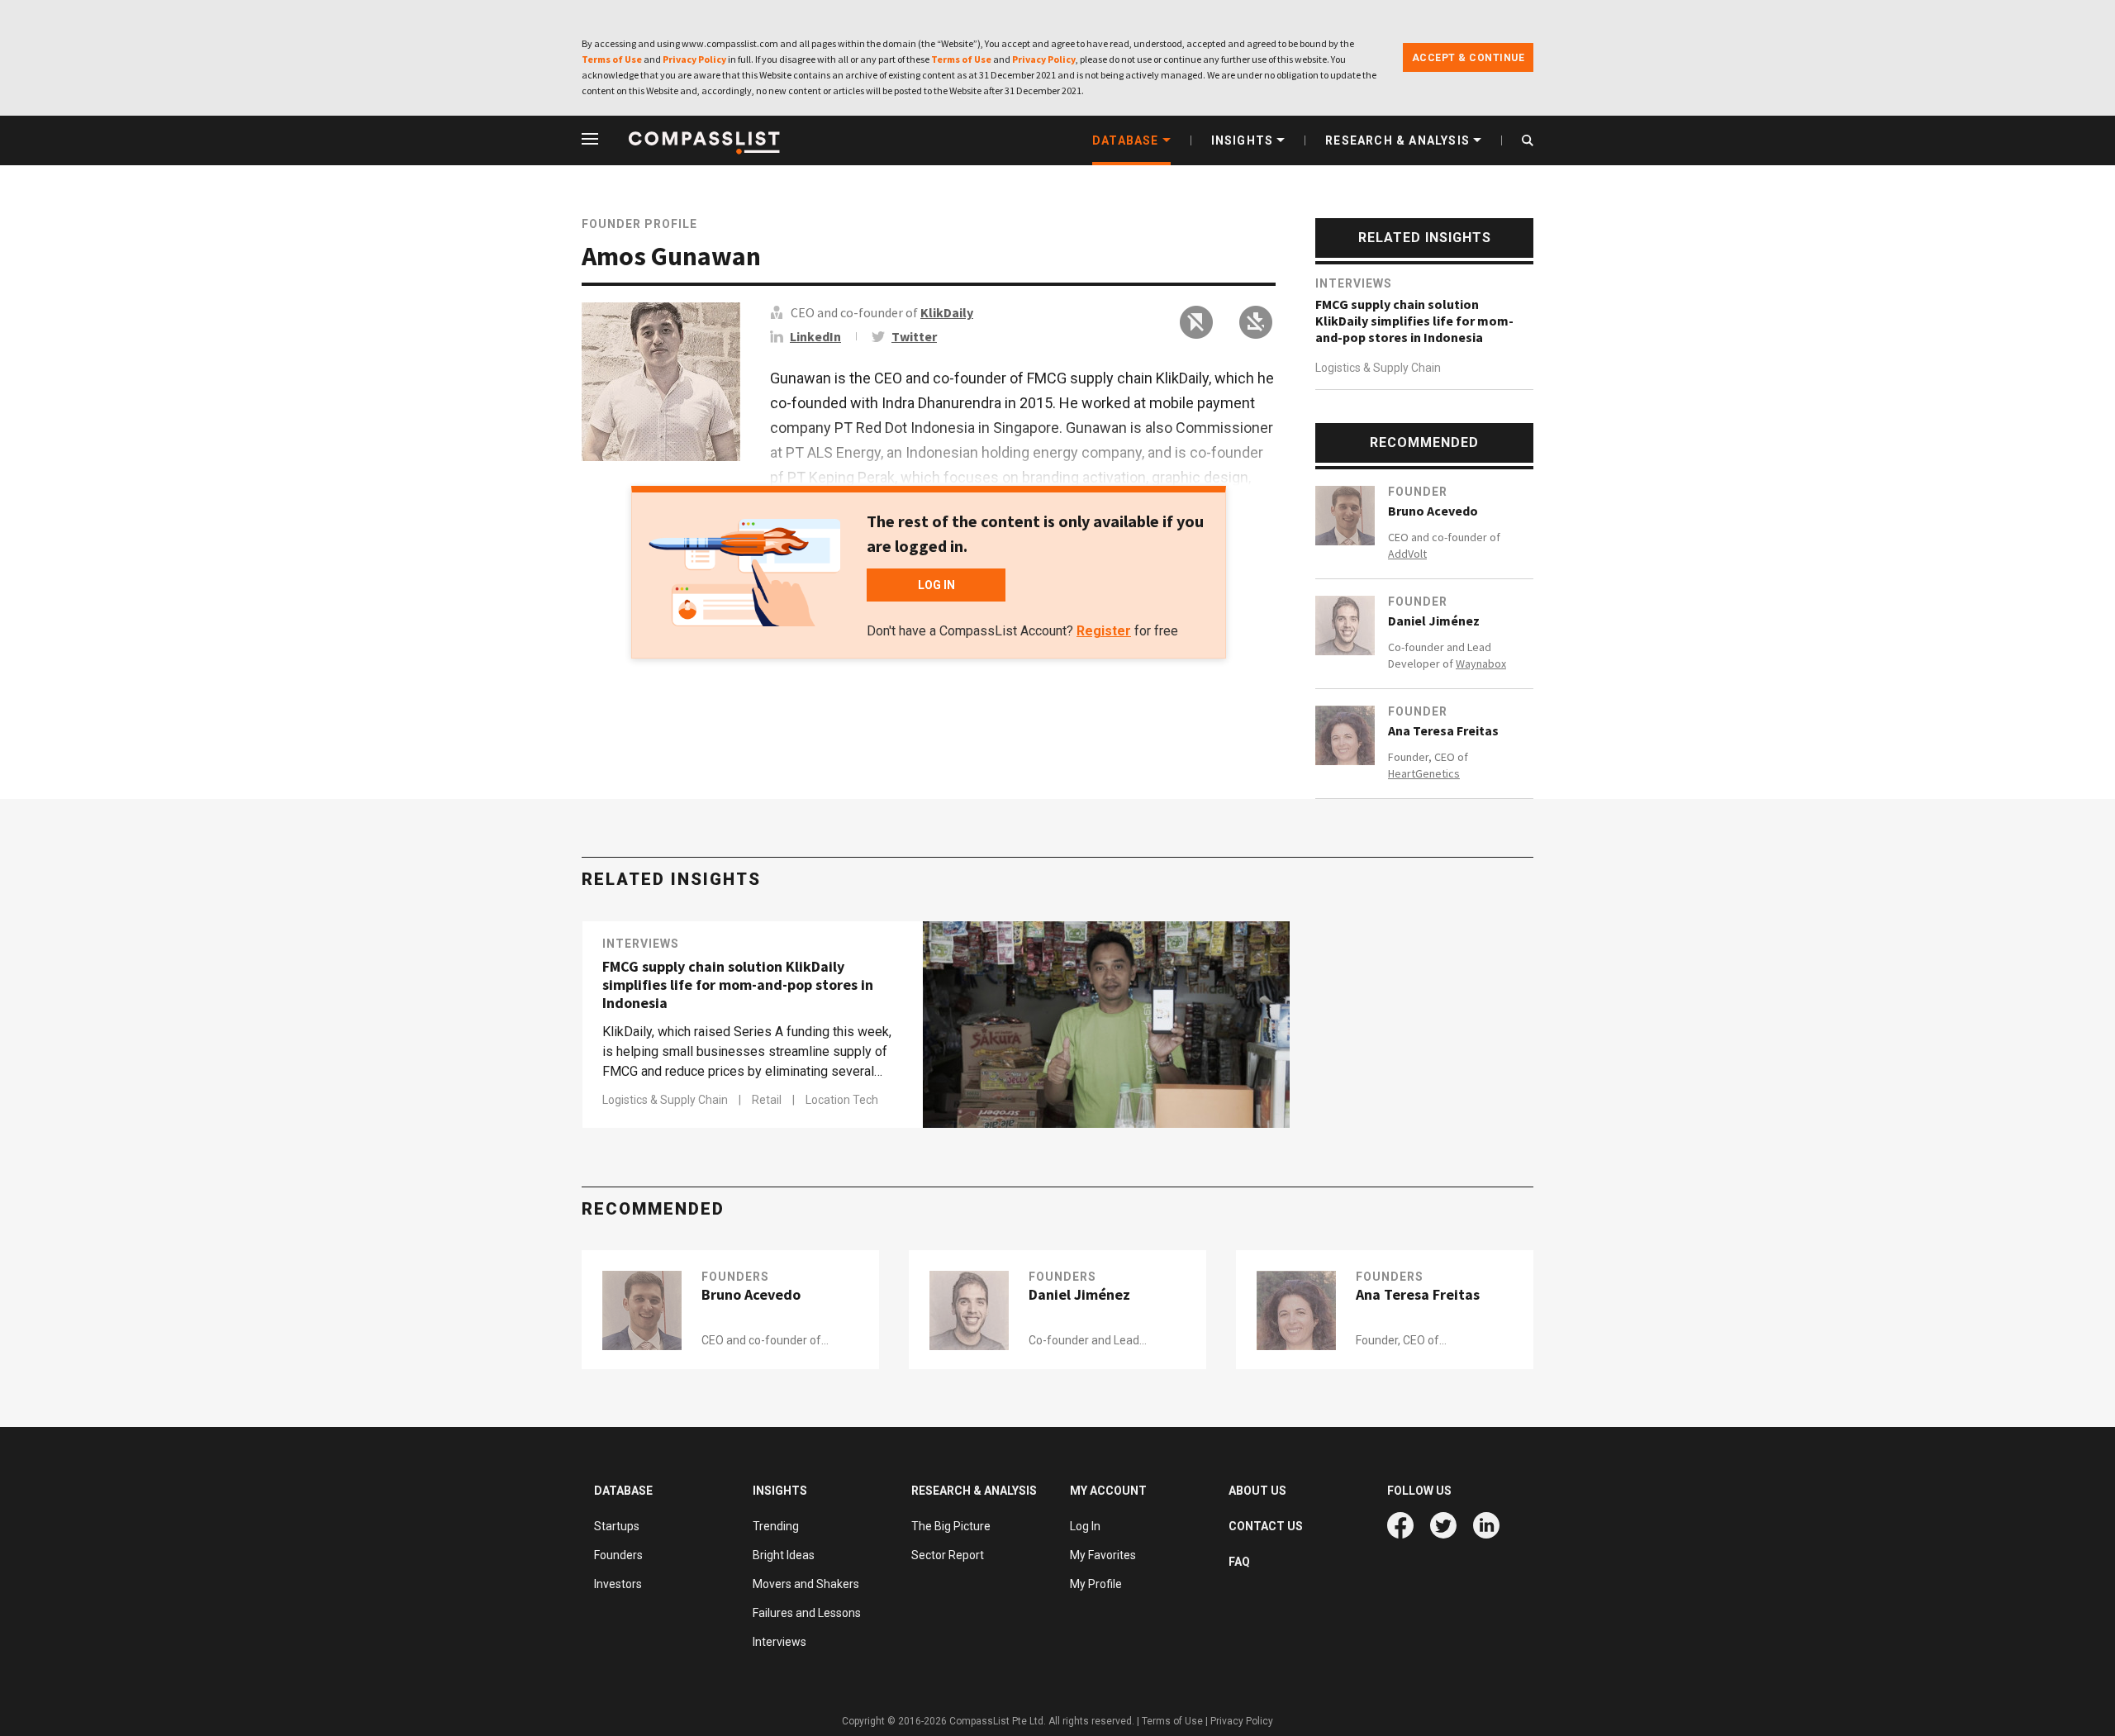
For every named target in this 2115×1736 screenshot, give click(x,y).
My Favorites (1103, 1555)
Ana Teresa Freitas (1443, 730)
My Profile (1096, 1584)
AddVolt (1407, 554)
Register (1104, 631)
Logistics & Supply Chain (1378, 368)
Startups (617, 1526)
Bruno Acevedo (1433, 511)
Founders (735, 1277)
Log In (1085, 1526)
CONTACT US (1266, 1526)
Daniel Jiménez (1434, 621)
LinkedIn (815, 336)
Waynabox (1481, 663)
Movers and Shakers (806, 1584)
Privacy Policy (694, 59)
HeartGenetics (1424, 773)
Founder (1418, 492)
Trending (776, 1526)
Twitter (914, 336)
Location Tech (842, 1100)
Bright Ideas (784, 1555)
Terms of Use (612, 59)
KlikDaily (947, 312)
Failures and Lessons (807, 1613)
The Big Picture (951, 1526)
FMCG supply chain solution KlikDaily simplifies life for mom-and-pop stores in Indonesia (1414, 321)
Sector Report (948, 1555)
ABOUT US (1257, 1491)
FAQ (1239, 1562)
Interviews (1354, 283)
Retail (768, 1100)
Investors (618, 1584)
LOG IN (936, 585)
